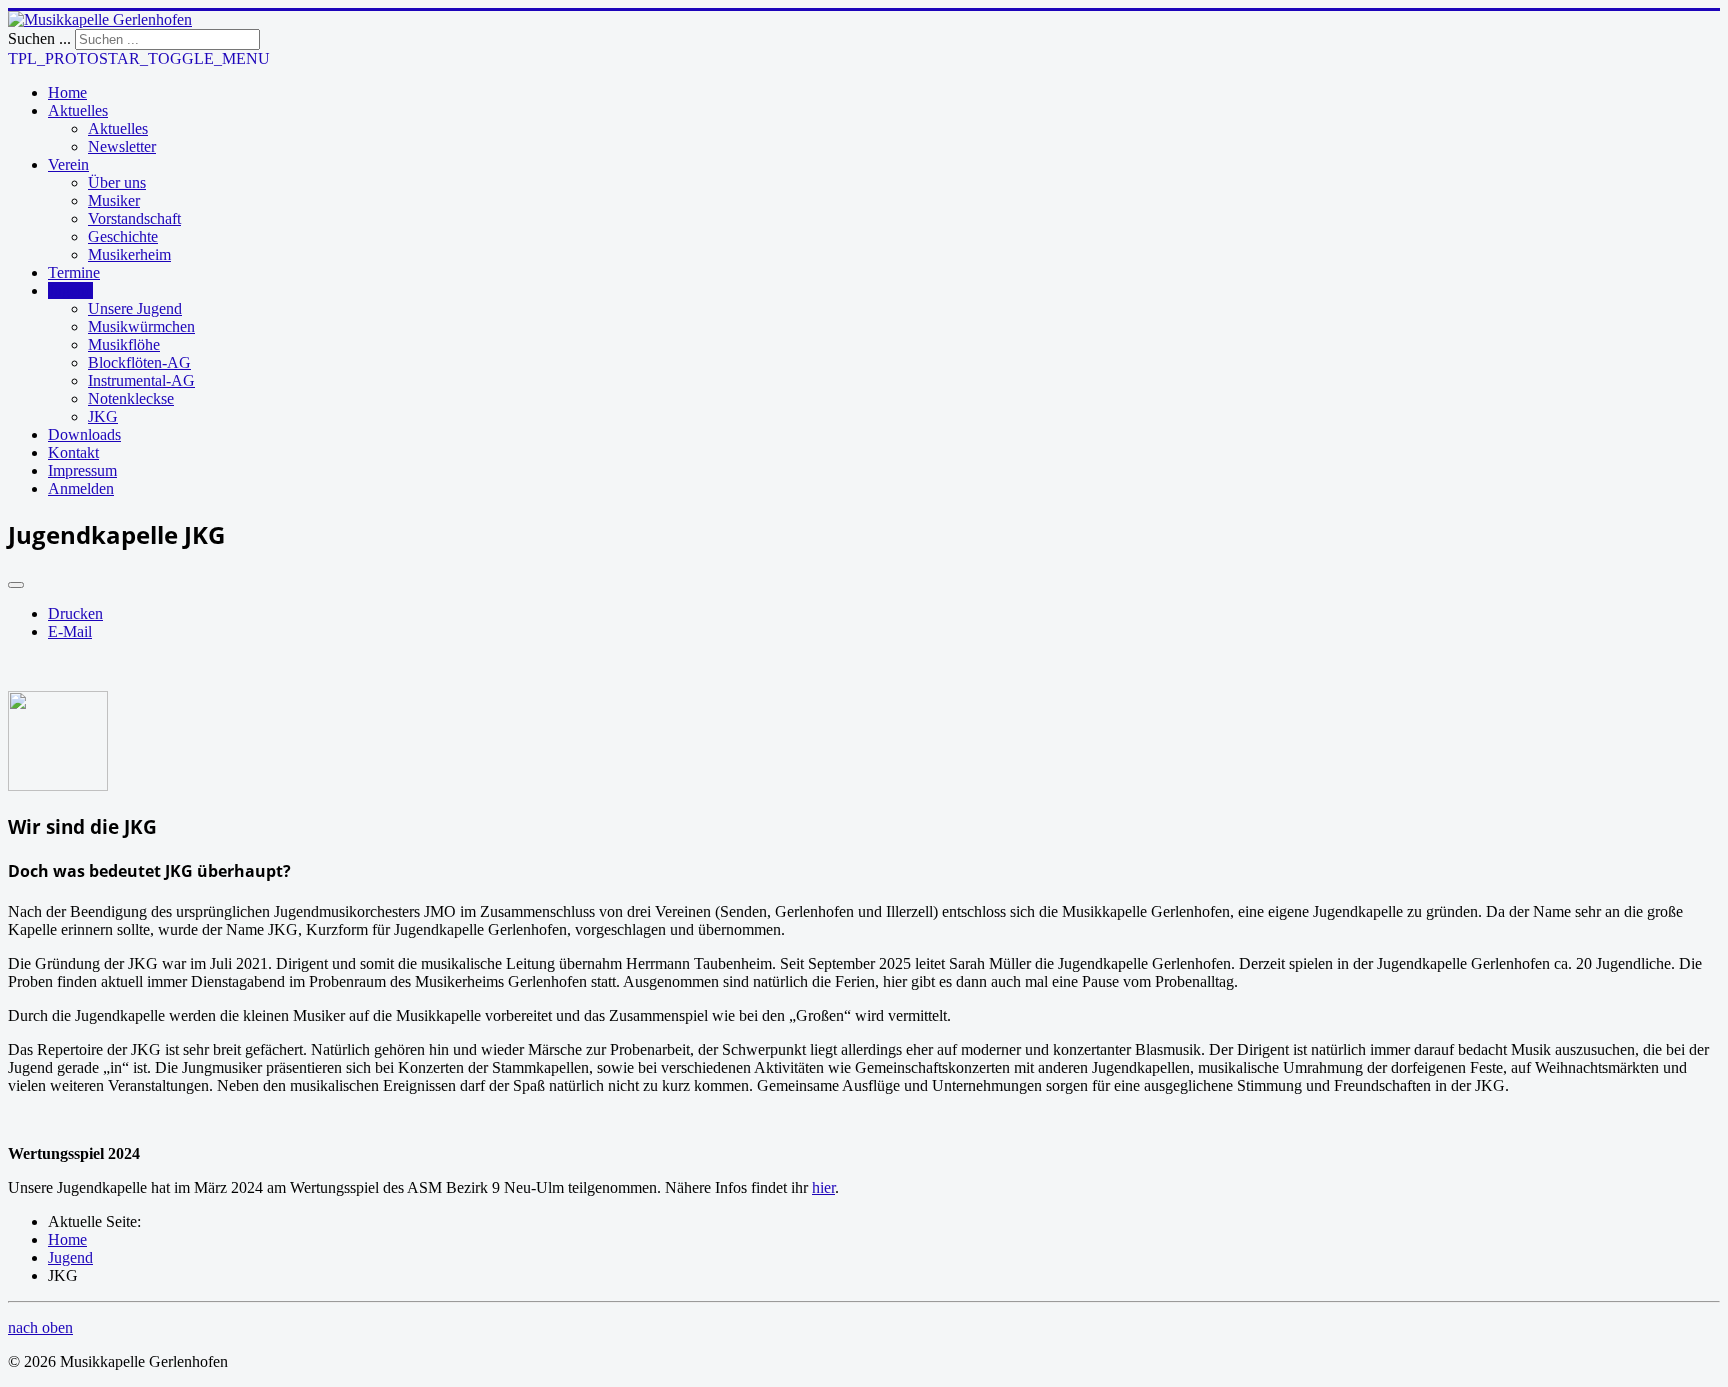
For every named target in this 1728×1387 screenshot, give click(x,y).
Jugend (70, 290)
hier (823, 1187)
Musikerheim (129, 254)
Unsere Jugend (135, 308)
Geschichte (123, 236)
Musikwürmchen (141, 326)
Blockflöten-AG (139, 362)
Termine (74, 272)
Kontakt (73, 452)
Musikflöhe (124, 344)
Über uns (117, 182)
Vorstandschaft (134, 218)
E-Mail (70, 631)
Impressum (82, 470)
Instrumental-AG (141, 380)
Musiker (114, 200)
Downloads (84, 434)
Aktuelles (78, 110)
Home (67, 92)
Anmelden (81, 488)
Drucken (75, 613)
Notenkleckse (131, 398)
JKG (103, 416)
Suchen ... (39, 38)
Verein (68, 164)
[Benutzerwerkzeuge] (16, 585)
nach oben (40, 1327)
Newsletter (122, 146)
